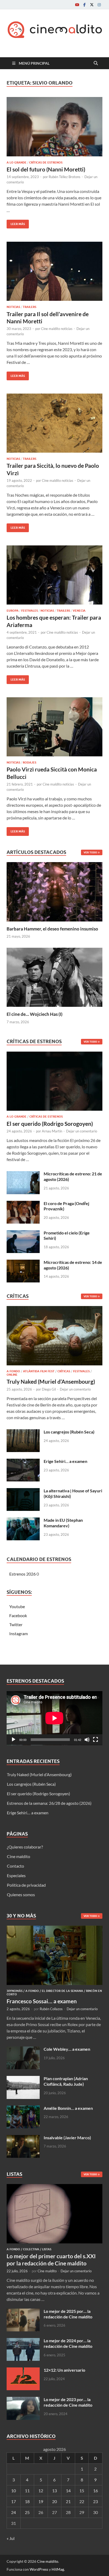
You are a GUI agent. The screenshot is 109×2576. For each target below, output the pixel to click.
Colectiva (31, 2249)
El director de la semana (62, 1991)
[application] (54, 1718)
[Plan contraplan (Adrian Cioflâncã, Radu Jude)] (23, 2079)
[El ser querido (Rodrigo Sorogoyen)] (54, 1083)
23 (96, 2501)
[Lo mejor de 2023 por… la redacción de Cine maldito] (23, 2400)
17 (13, 2501)
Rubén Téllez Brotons (65, 177)
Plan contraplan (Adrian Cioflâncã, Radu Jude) (66, 2081)
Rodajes (29, 762)
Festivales (29, 611)
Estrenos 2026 (22, 1574)
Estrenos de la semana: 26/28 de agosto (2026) (49, 1803)
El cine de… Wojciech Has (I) (35, 1014)
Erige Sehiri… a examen (65, 1461)
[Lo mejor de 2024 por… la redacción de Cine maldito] (23, 2341)
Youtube (17, 1606)
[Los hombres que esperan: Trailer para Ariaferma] (54, 575)
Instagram (19, 1633)
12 (41, 2491)
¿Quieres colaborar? (25, 1847)
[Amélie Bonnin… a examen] (23, 2109)
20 (54, 2501)
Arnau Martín (52, 1131)
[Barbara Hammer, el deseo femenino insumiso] (54, 891)
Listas (47, 2249)
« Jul (11, 2538)
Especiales (16, 1875)
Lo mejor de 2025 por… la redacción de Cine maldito (68, 2314)
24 (13, 2512)
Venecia (79, 611)
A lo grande (17, 162)
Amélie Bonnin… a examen (68, 2108)
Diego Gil (49, 1389)
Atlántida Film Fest (39, 1371)
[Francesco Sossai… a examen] (54, 1929)
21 (68, 2501)
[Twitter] (92, 5)
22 (82, 2501)
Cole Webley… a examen (67, 2049)
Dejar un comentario (82, 1131)
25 (27, 2512)
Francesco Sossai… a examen (42, 2001)
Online (12, 1375)
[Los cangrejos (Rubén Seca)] (23, 1432)
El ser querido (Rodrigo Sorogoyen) (50, 1124)
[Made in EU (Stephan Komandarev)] (23, 1521)
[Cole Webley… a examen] (23, 2050)
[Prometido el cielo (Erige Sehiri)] (23, 1233)
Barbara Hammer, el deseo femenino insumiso (52, 929)
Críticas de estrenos (46, 162)
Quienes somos (21, 1894)
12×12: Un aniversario (64, 2370)
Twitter (16, 1624)
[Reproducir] (13, 1740)
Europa (13, 611)
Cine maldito (19, 1856)
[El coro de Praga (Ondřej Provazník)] (23, 1204)
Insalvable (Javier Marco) (67, 2138)
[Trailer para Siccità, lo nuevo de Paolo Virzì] (54, 423)
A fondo (13, 1371)
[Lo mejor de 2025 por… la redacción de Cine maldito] (23, 2312)
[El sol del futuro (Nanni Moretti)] (54, 127)
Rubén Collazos (51, 2009)
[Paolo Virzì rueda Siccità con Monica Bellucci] (54, 727)
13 (54, 2491)
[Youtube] (77, 5)
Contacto (15, 1866)
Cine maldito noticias (57, 329)
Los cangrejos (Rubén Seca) (69, 1432)
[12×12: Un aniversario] (23, 2370)
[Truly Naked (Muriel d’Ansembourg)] (54, 1337)
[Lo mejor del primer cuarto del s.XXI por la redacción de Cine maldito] (54, 2187)
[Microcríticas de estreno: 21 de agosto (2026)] (23, 1174)
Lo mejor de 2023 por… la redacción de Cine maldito (68, 2402)
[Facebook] (84, 5)
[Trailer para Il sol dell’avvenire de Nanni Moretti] (54, 271)
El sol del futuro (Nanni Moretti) (46, 169)
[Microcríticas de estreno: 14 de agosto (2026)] (23, 1263)
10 (13, 2491)
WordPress (39, 2569)
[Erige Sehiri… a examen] (23, 1462)
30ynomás (15, 1991)
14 (68, 2491)
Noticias (13, 307)
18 (27, 2501)
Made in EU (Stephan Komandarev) (63, 1523)
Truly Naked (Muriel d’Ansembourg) (51, 1381)
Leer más (16, 223)
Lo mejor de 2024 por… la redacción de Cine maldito (68, 2343)
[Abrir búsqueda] (96, 63)
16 (96, 2491)
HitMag (58, 2569)
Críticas (64, 1371)
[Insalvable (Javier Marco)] (23, 2138)
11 (27, 2491)
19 (41, 2501)
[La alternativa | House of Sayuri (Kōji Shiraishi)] (23, 1491)
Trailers (29, 307)
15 (82, 2491)
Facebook (18, 1615)
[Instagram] (99, 5)
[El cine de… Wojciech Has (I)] (54, 977)
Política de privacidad (26, 1885)
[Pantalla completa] (96, 1740)
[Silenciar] (87, 1740)
